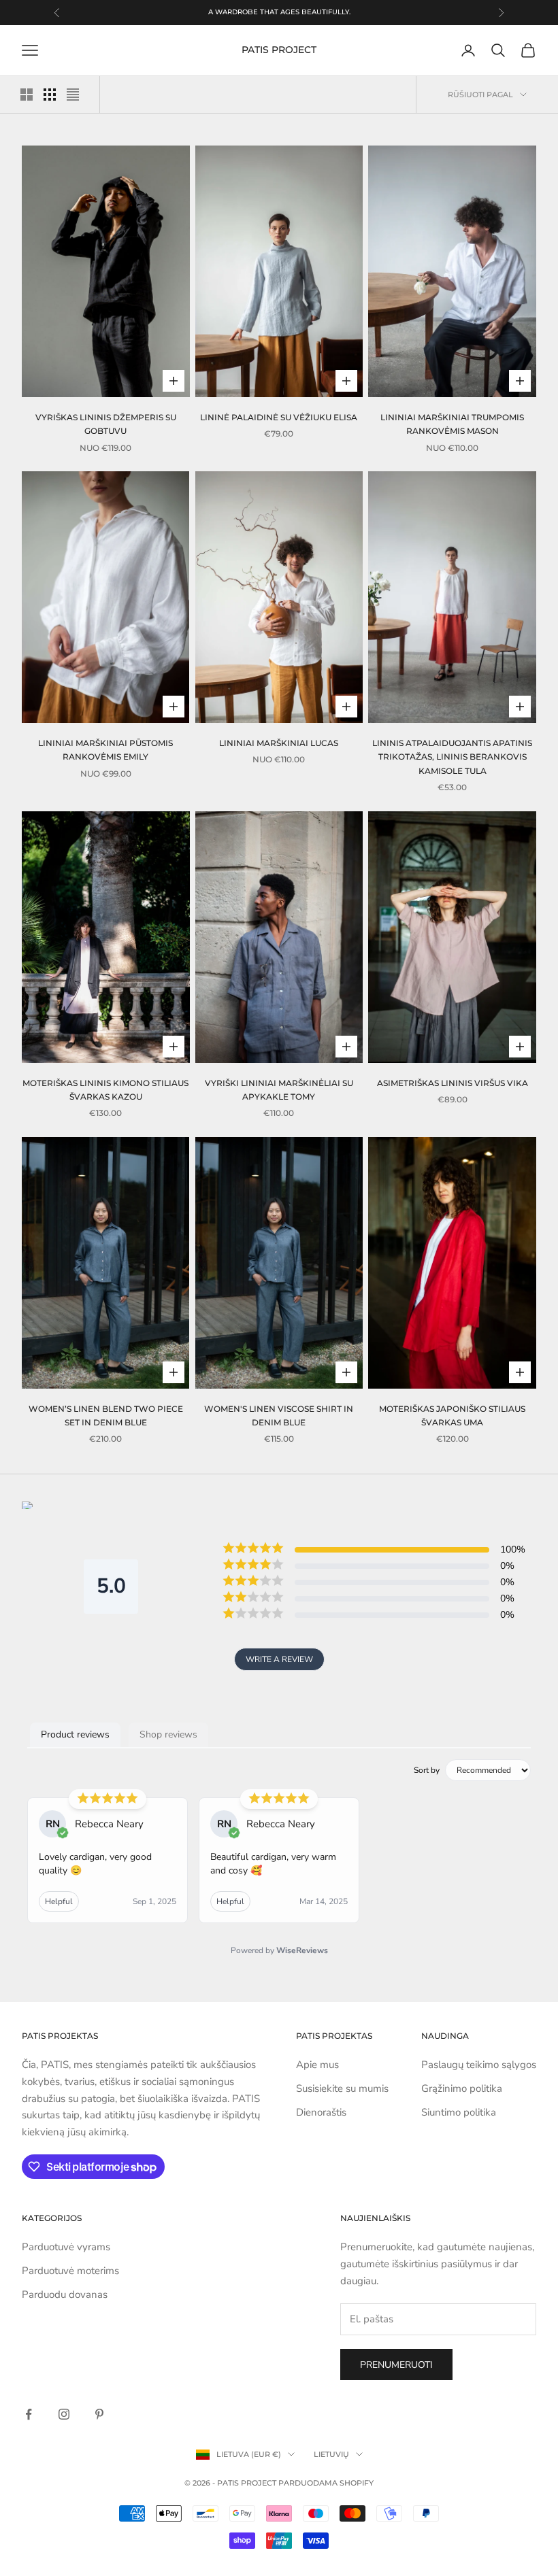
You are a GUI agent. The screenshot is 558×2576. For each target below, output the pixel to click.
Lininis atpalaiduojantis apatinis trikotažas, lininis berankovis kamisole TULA (452, 757)
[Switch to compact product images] (73, 95)
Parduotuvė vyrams (66, 2247)
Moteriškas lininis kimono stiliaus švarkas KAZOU (105, 1090)
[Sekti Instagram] (64, 2414)
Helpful (59, 1901)
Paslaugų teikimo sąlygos (479, 2065)
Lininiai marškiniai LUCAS (279, 743)
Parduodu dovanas (65, 2294)
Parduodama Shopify (326, 2483)
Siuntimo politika (459, 2112)
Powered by (279, 1950)
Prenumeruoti (396, 2365)
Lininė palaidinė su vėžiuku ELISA (279, 417)
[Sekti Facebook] (29, 2414)
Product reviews (75, 1734)
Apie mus (317, 2065)
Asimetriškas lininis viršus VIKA (453, 1083)
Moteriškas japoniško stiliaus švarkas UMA (452, 1416)
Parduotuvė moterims (70, 2271)
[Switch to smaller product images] (50, 95)
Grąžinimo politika (462, 2088)
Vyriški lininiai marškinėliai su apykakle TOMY (279, 1090)
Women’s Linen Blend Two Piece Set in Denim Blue (106, 1416)
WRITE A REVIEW (279, 1659)
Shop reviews (168, 1734)
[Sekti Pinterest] (99, 2414)
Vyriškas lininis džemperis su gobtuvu (106, 424)
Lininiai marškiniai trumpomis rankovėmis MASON (452, 424)
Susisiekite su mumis (342, 2088)
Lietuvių (331, 2454)
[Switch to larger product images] (27, 95)
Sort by (427, 1770)
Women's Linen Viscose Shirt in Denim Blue (279, 1416)
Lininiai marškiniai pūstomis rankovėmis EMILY (105, 750)
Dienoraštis (321, 2112)
